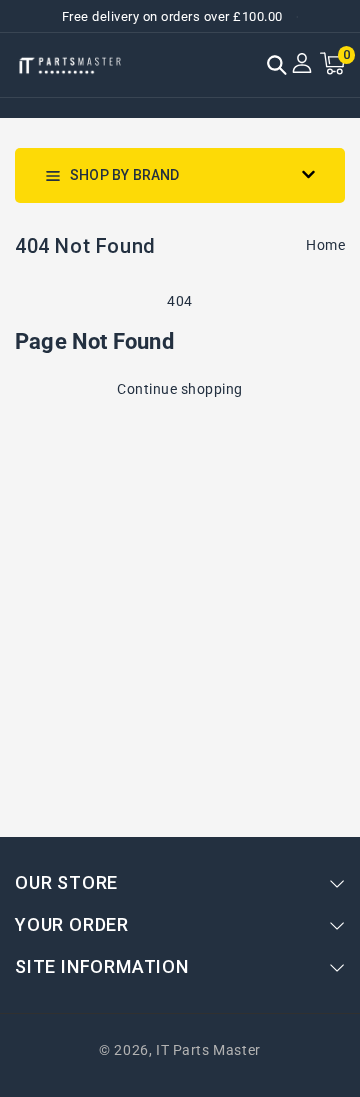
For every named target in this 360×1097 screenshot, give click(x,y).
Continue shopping (180, 389)
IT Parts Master (208, 1050)
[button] (277, 67)
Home (325, 245)
